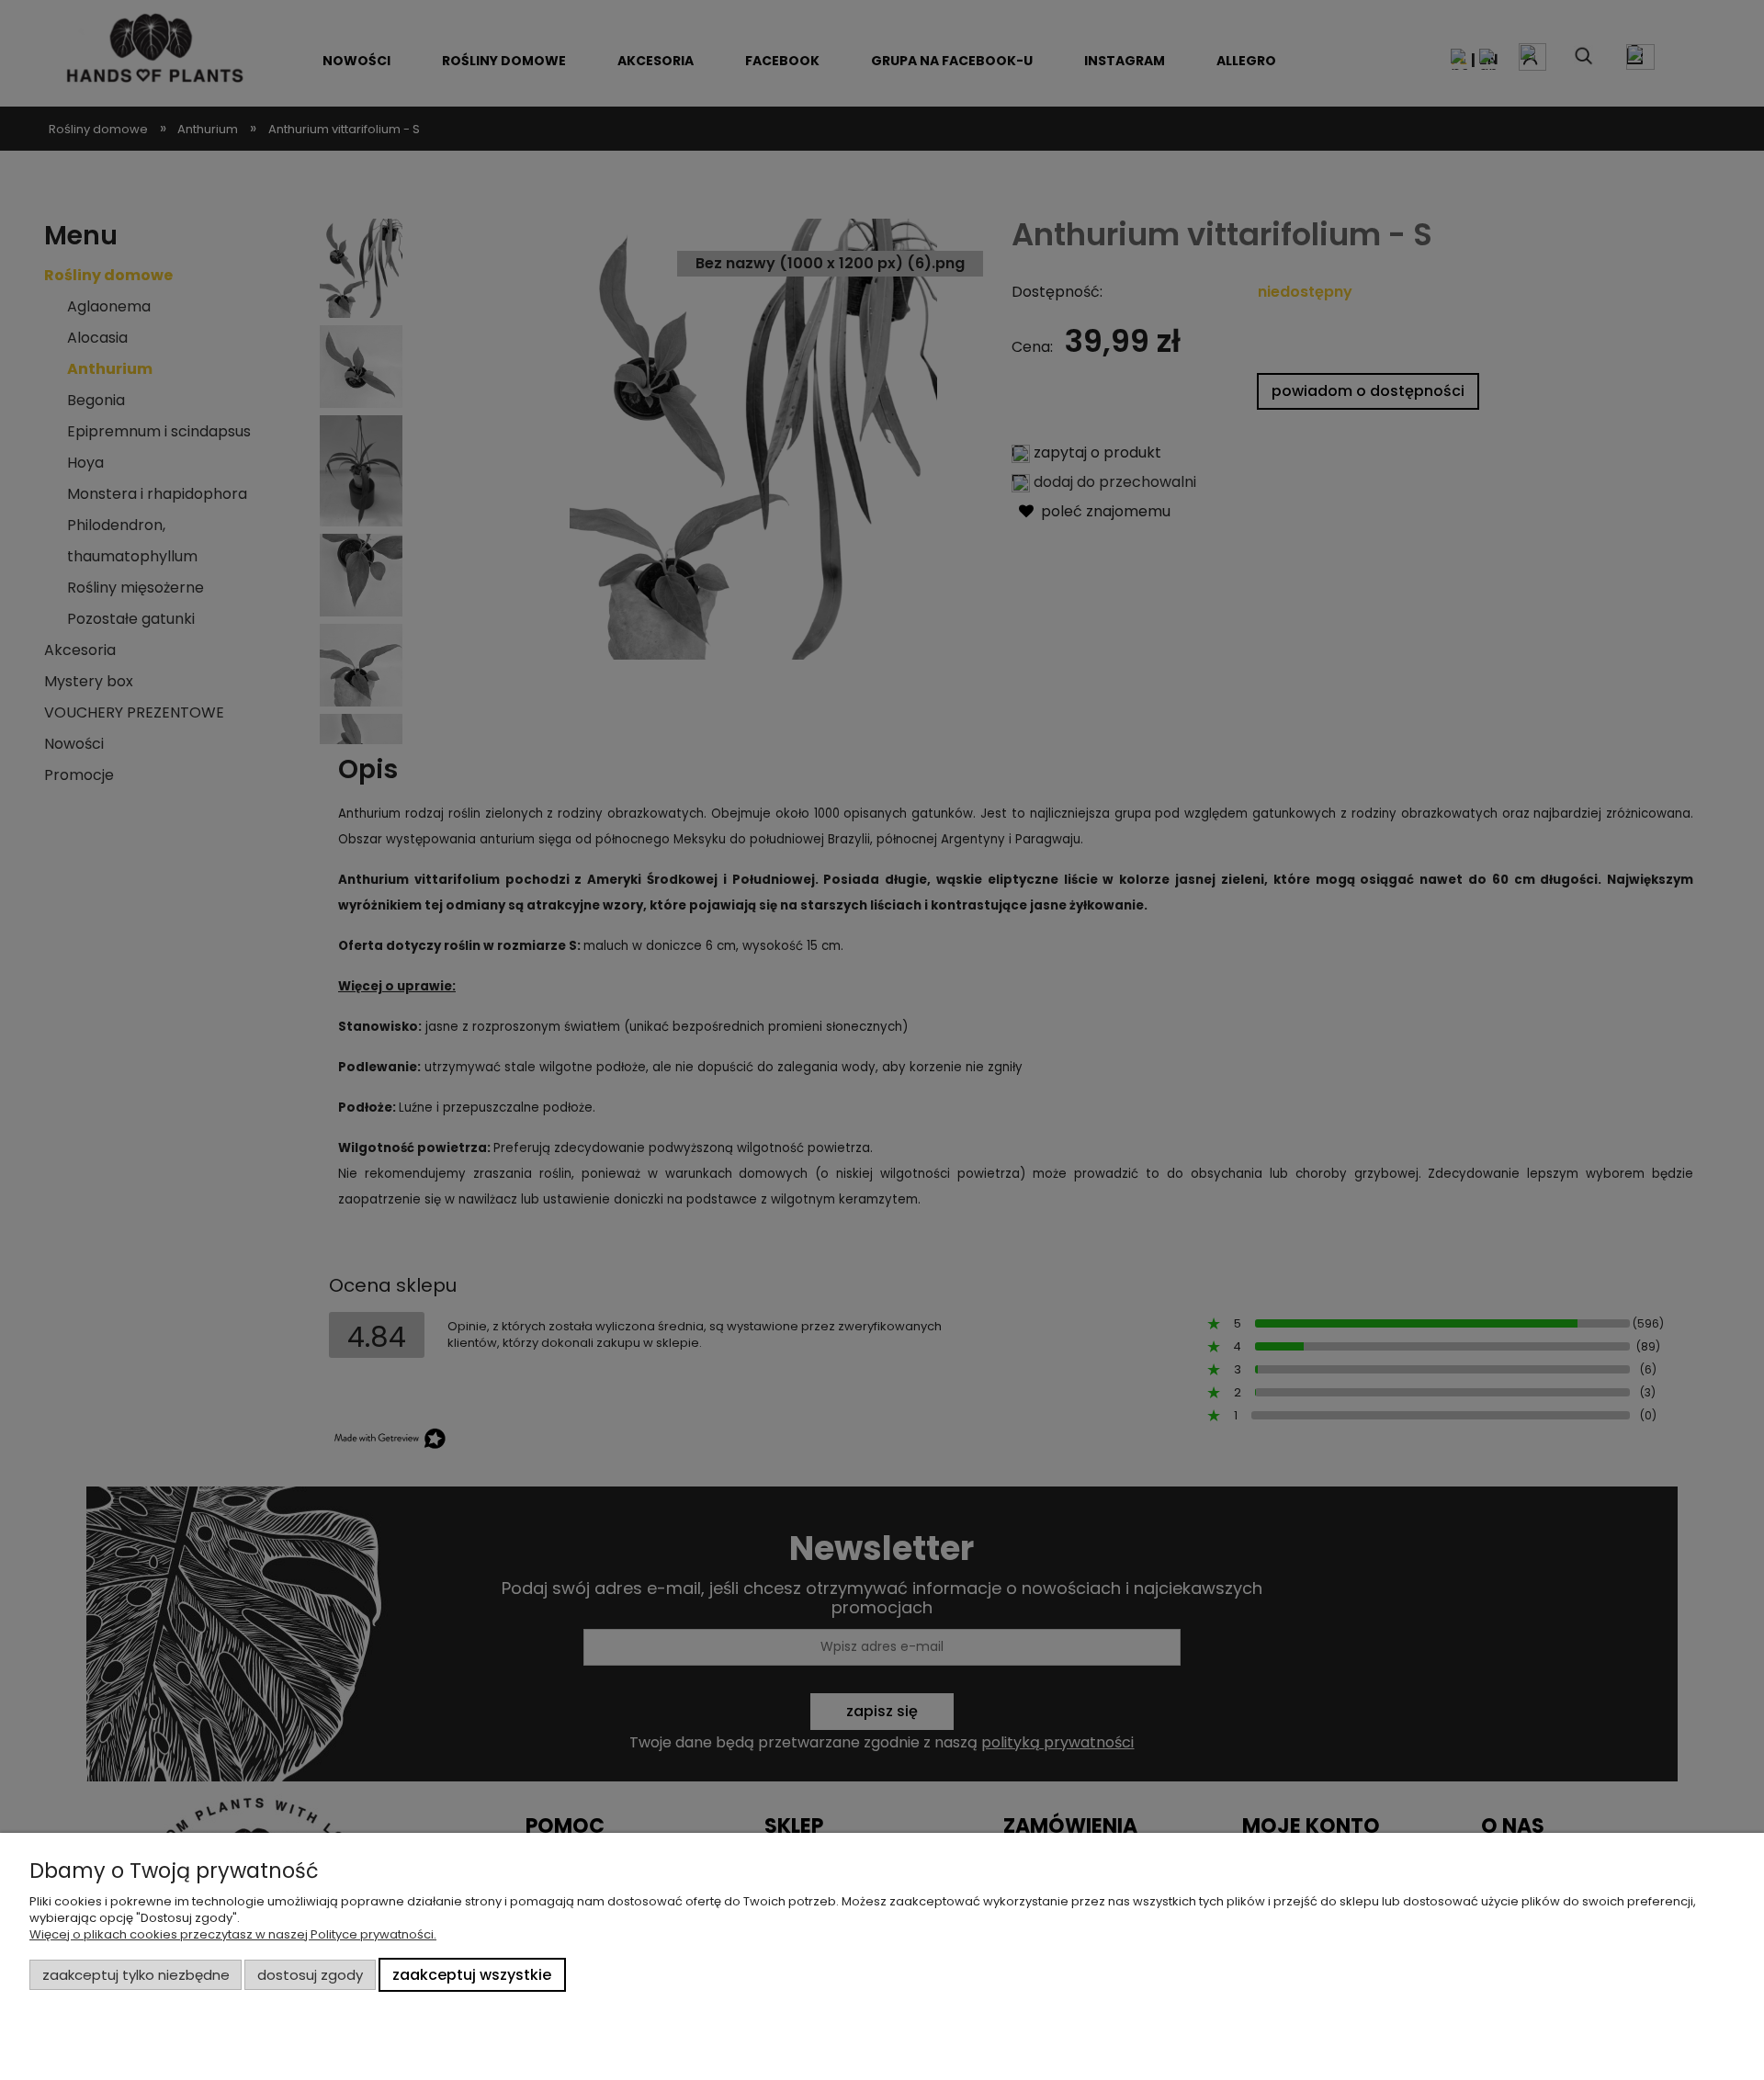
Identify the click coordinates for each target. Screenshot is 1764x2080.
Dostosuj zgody (310, 1975)
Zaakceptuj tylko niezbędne (136, 1975)
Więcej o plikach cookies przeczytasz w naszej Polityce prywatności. (233, 1934)
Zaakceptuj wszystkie (472, 1975)
